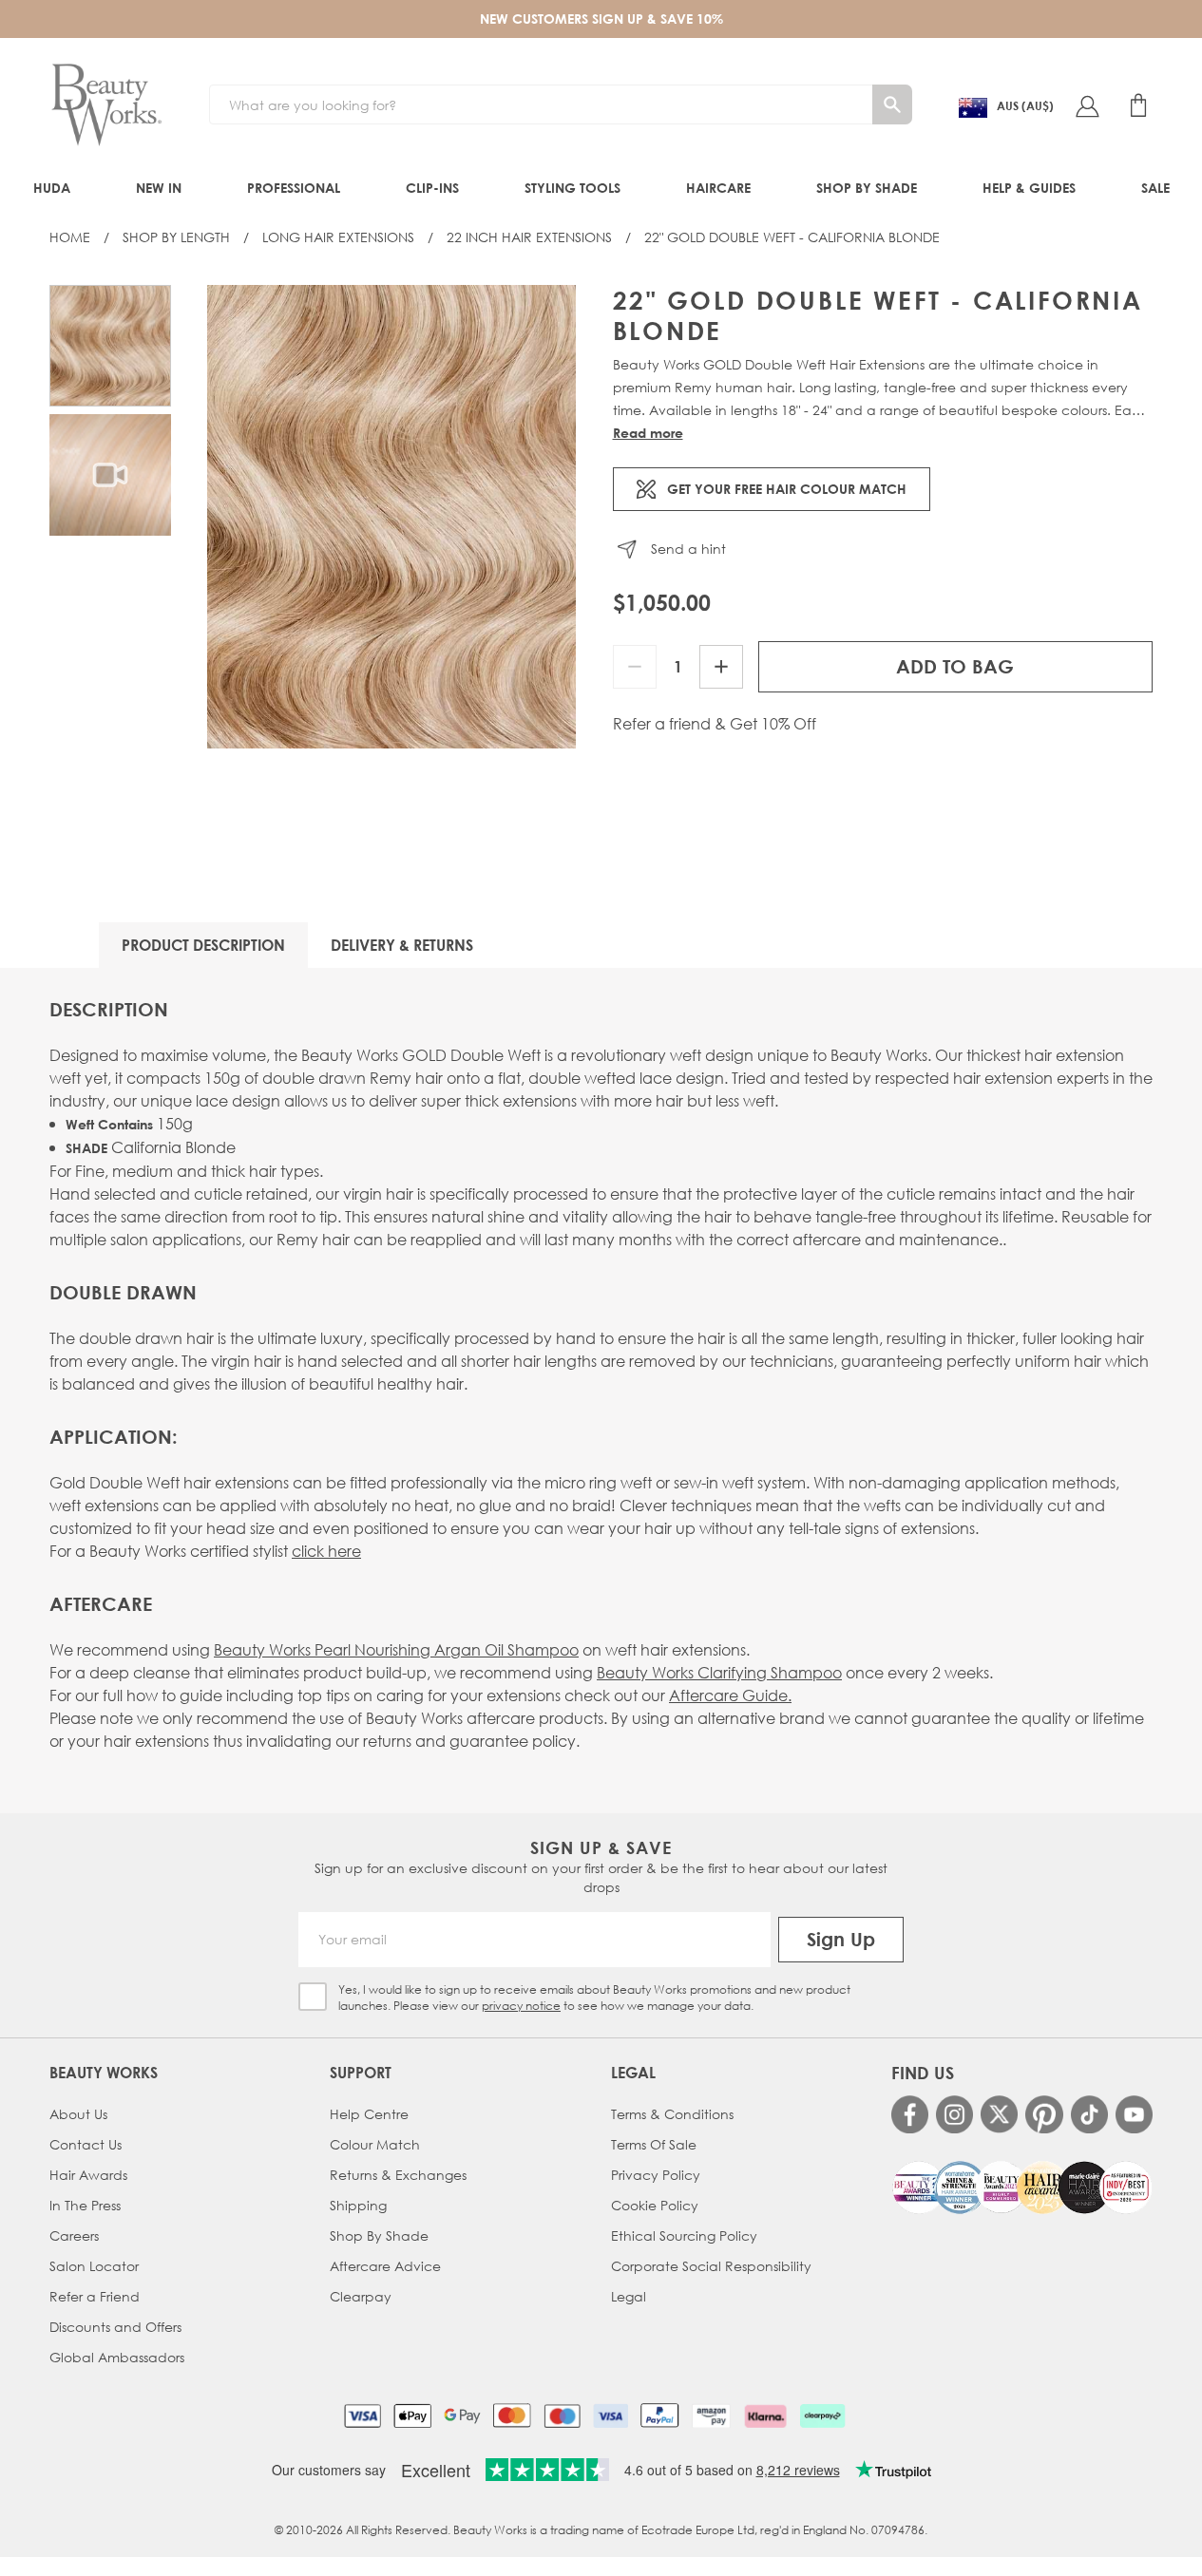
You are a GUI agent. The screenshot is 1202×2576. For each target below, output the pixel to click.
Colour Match (375, 2144)
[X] (999, 2114)
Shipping (358, 2205)
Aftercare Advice (385, 2266)
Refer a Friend (95, 2296)
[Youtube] (1134, 2114)
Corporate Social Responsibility (711, 2266)
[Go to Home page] (106, 105)
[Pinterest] (1044, 2114)
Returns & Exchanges (398, 2175)
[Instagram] (954, 2114)
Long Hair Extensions (338, 237)
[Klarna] (765, 2415)
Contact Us (86, 2144)
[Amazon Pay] (711, 2415)
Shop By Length (176, 237)
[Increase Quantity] (721, 667)
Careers (74, 2235)
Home (70, 237)
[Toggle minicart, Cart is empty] (1138, 105)
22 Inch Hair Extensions (529, 237)
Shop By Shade (379, 2235)
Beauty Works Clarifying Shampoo (719, 1672)
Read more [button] (648, 433)
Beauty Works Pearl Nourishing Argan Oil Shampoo (396, 1649)
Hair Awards (88, 2175)
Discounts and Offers (115, 2327)
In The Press (85, 2205)
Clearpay (361, 2296)
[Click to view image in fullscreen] (392, 517)
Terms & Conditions (672, 2114)
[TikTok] (1089, 2114)
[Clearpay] (822, 2415)
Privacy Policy (656, 2175)
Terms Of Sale (654, 2144)
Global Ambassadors (117, 2357)
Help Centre (369, 2114)
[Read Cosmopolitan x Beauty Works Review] (1022, 2188)
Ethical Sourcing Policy (684, 2235)
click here (326, 1551)
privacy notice (521, 2006)
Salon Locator (94, 2266)
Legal (629, 2296)
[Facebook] (910, 2114)
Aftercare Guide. (730, 1695)
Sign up (841, 1939)
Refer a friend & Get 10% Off (715, 724)
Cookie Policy (655, 2205)
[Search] (892, 104)
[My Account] (1087, 105)
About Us (78, 2114)
